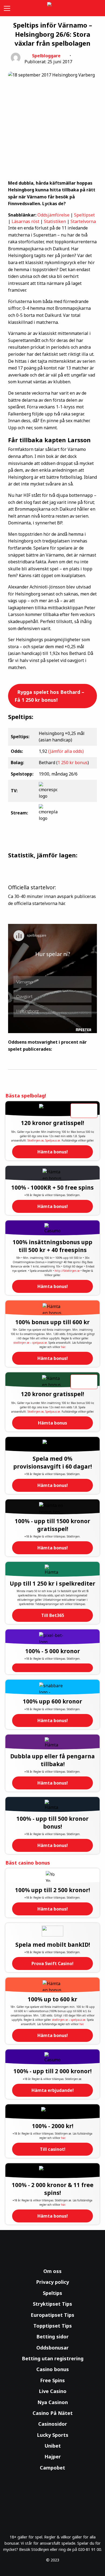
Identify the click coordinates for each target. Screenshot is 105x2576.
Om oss (52, 2271)
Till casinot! (53, 2149)
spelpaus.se (40, 1343)
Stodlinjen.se (36, 1140)
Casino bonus (53, 2369)
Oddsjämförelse (53, 215)
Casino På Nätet (53, 2413)
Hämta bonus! (53, 1152)
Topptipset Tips (53, 2326)
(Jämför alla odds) (66, 751)
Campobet (52, 2468)
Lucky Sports (53, 2435)
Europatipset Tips (52, 2315)
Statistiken (55, 221)
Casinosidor (53, 2424)
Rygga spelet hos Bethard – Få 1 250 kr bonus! (49, 696)
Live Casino (53, 2391)
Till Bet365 (53, 1615)
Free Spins (52, 2380)
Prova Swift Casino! (52, 1963)
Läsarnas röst (25, 221)
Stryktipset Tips (52, 2304)
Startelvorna (83, 221)
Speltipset (84, 215)
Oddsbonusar (52, 2348)
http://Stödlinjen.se (67, 1271)
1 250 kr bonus (73, 763)
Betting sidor (52, 2337)
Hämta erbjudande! (53, 2090)
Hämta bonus (52, 1423)
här (63, 1347)
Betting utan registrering (53, 2358)
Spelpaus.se (53, 1140)
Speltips (52, 2293)
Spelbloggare (46, 56)
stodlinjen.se (21, 1343)
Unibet (53, 2446)
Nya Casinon (53, 2402)
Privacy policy (52, 2282)
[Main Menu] (6, 8)
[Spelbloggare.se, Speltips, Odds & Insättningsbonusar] (52, 8)
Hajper (53, 2457)
